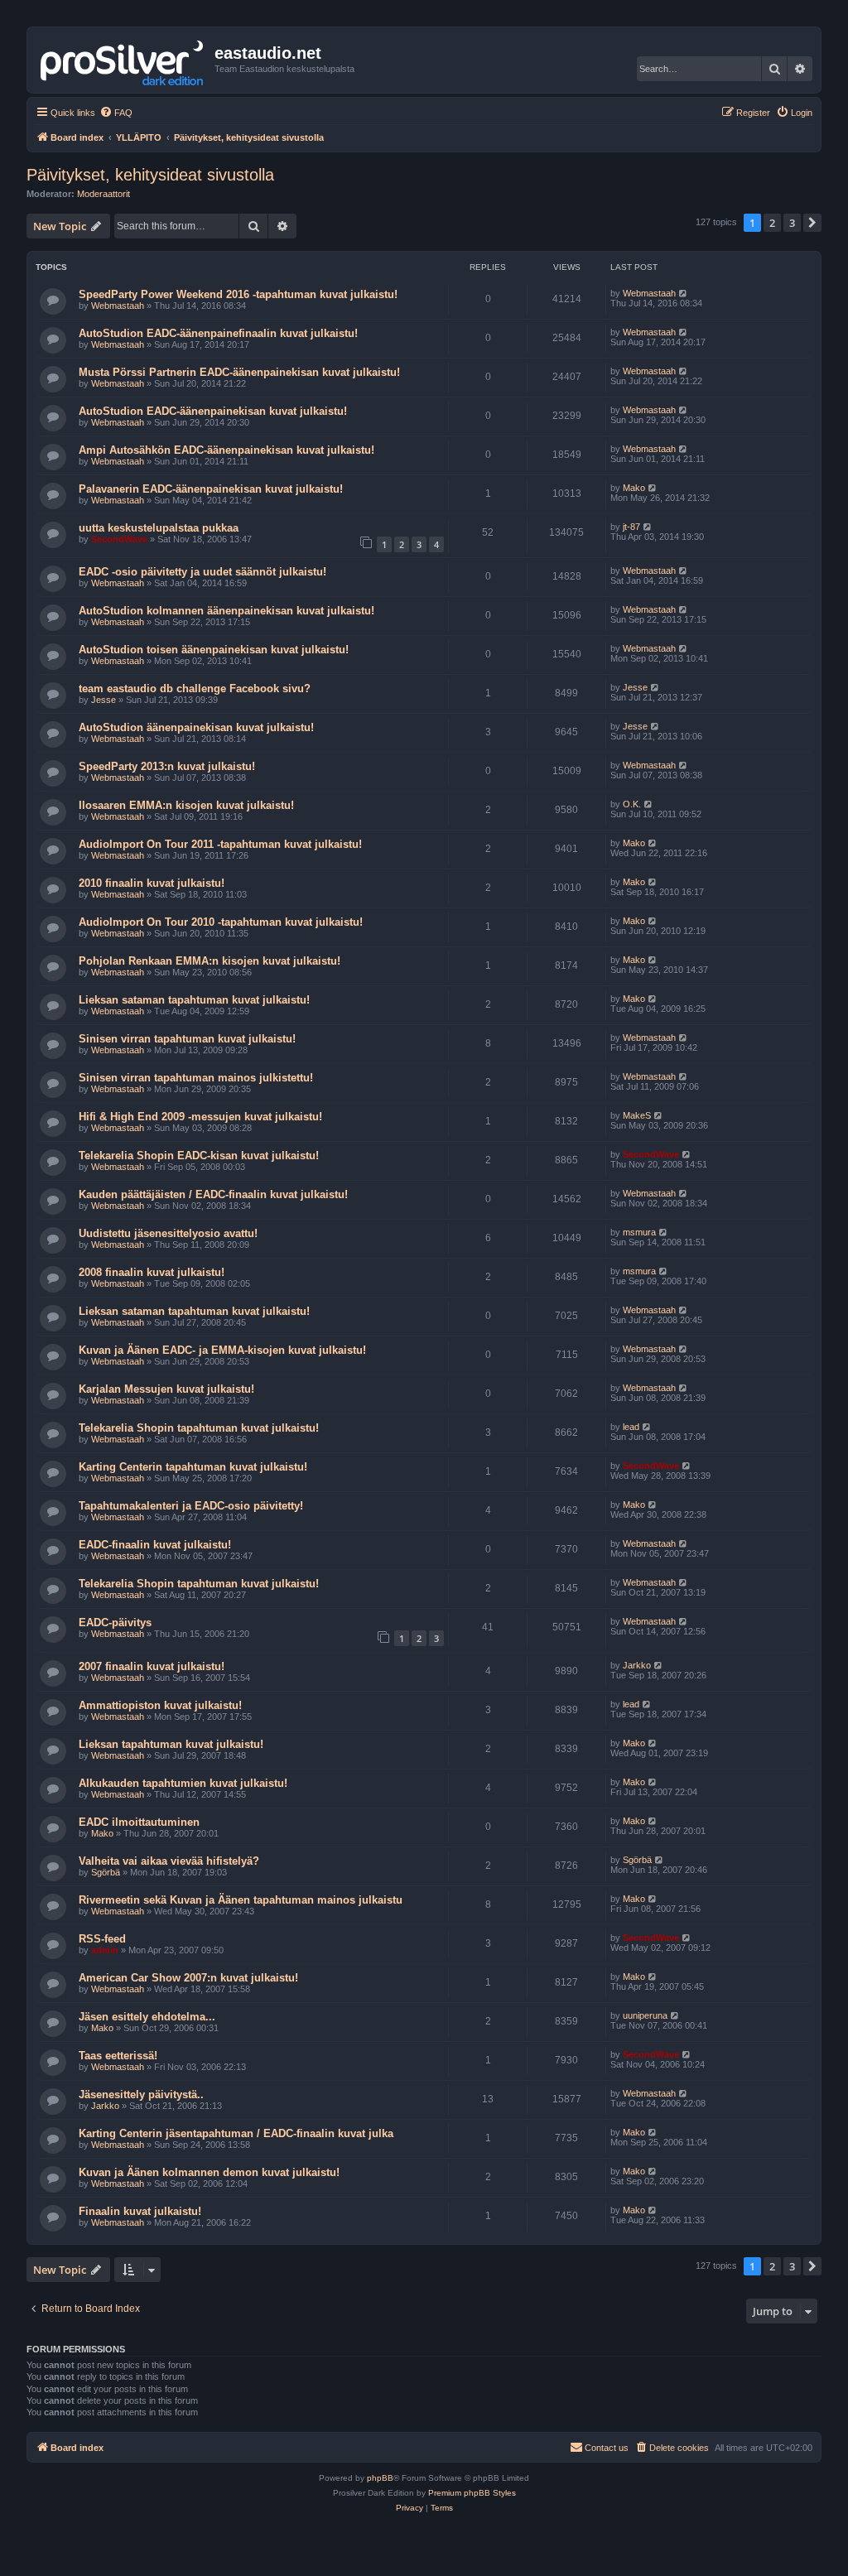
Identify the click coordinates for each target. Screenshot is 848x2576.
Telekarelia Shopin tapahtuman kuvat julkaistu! (199, 1428)
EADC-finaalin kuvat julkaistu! (155, 1545)
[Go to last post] (684, 293)
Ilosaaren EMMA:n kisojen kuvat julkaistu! (186, 805)
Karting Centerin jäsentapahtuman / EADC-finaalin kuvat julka (236, 2133)
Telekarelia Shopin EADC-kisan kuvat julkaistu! (199, 1156)
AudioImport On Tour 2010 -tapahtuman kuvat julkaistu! (221, 922)
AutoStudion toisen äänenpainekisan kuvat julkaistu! (214, 650)
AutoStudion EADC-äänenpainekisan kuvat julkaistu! (213, 411)
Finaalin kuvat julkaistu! (140, 2211)
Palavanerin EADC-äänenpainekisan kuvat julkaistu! (211, 489)
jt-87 (631, 527)
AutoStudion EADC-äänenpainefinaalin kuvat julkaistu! (218, 333)
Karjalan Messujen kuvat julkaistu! (166, 1389)
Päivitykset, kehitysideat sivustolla (150, 175)
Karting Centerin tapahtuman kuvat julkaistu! (193, 1467)
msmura (639, 1232)
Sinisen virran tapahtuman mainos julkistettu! (196, 1078)
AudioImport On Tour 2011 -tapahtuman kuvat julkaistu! (220, 844)
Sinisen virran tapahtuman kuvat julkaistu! (187, 1039)
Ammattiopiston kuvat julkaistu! (160, 1705)
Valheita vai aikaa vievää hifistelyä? (169, 1861)
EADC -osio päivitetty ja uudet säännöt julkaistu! (202, 572)
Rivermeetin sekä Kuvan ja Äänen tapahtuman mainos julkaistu (241, 1900)
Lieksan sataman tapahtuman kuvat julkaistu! (194, 1000)
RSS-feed (102, 1939)
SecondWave (119, 539)
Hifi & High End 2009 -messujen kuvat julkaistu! (200, 1117)
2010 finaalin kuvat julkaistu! (152, 883)
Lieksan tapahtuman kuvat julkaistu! (171, 1744)
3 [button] (792, 223)
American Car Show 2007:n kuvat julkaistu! (188, 1978)
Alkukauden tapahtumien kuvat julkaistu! (183, 1783)
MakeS (637, 1115)
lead (631, 1427)
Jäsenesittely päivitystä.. (141, 2095)
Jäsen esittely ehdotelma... (147, 2017)
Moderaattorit (104, 194)
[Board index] (123, 60)
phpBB (380, 2478)
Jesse (104, 700)
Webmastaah (118, 306)
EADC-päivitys (115, 1623)
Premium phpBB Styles (472, 2493)
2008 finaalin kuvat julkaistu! (152, 1272)
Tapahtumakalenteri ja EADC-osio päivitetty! (191, 1506)
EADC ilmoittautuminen (139, 1822)
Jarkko (637, 1665)
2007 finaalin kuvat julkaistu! (152, 1666)
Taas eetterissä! (118, 2056)
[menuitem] (116, 113)
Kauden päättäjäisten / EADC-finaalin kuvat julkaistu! (213, 1194)
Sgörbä (106, 1872)
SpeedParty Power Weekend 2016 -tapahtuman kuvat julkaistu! (238, 294)
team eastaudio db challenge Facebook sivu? (195, 689)
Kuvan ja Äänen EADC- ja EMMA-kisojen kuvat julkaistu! (222, 1350)
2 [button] (772, 223)
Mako (634, 488)
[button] (812, 223)
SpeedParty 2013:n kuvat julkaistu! (167, 766)
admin (105, 1950)
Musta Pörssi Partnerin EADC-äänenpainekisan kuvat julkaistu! (239, 372)
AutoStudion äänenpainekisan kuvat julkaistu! (196, 727)
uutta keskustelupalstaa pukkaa (159, 528)
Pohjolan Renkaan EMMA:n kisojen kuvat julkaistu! (210, 961)
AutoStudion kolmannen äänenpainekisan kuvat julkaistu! (226, 611)
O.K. (632, 804)
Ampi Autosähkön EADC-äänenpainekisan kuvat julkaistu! (226, 450)
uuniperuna (645, 2015)
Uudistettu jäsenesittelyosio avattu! (168, 1233)
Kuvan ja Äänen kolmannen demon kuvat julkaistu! (209, 2172)
